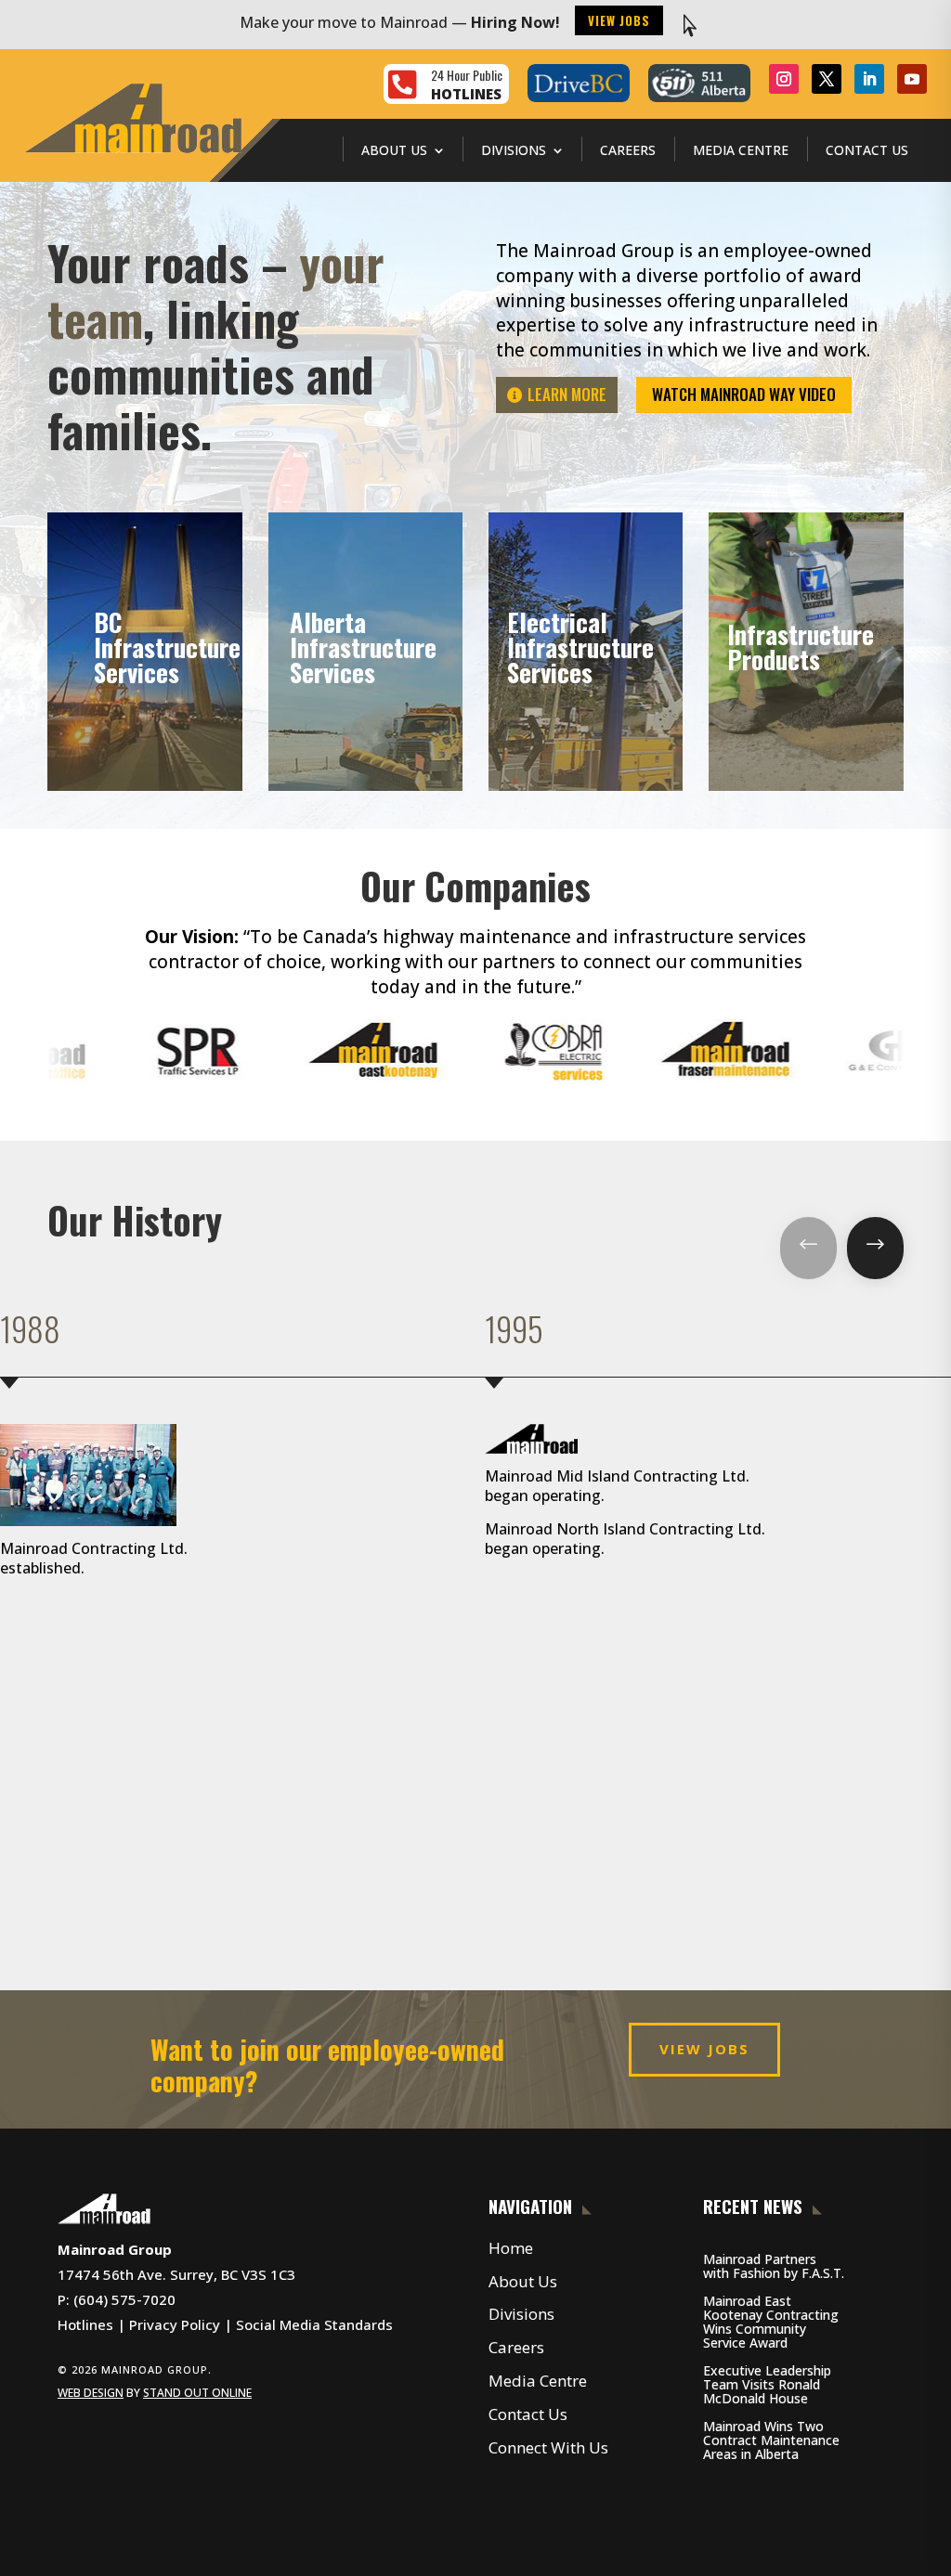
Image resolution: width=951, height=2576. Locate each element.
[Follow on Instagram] (784, 79)
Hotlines (85, 2324)
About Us (394, 150)
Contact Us (867, 150)
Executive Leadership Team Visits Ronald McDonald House (767, 2384)
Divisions (514, 150)
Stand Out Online (197, 2393)
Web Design (91, 2393)
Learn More (567, 394)
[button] (808, 1248)
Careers (628, 150)
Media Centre (741, 150)
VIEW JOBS (704, 2049)
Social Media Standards (314, 2324)
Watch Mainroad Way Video (744, 394)
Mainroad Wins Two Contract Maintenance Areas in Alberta (771, 2440)
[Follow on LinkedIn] (869, 79)
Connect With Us (548, 2447)
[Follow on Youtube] (912, 79)
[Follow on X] (827, 79)
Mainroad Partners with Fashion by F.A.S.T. (774, 2266)
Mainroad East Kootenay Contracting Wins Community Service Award (771, 2322)
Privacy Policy (175, 2324)
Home (511, 2248)
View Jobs (619, 20)
